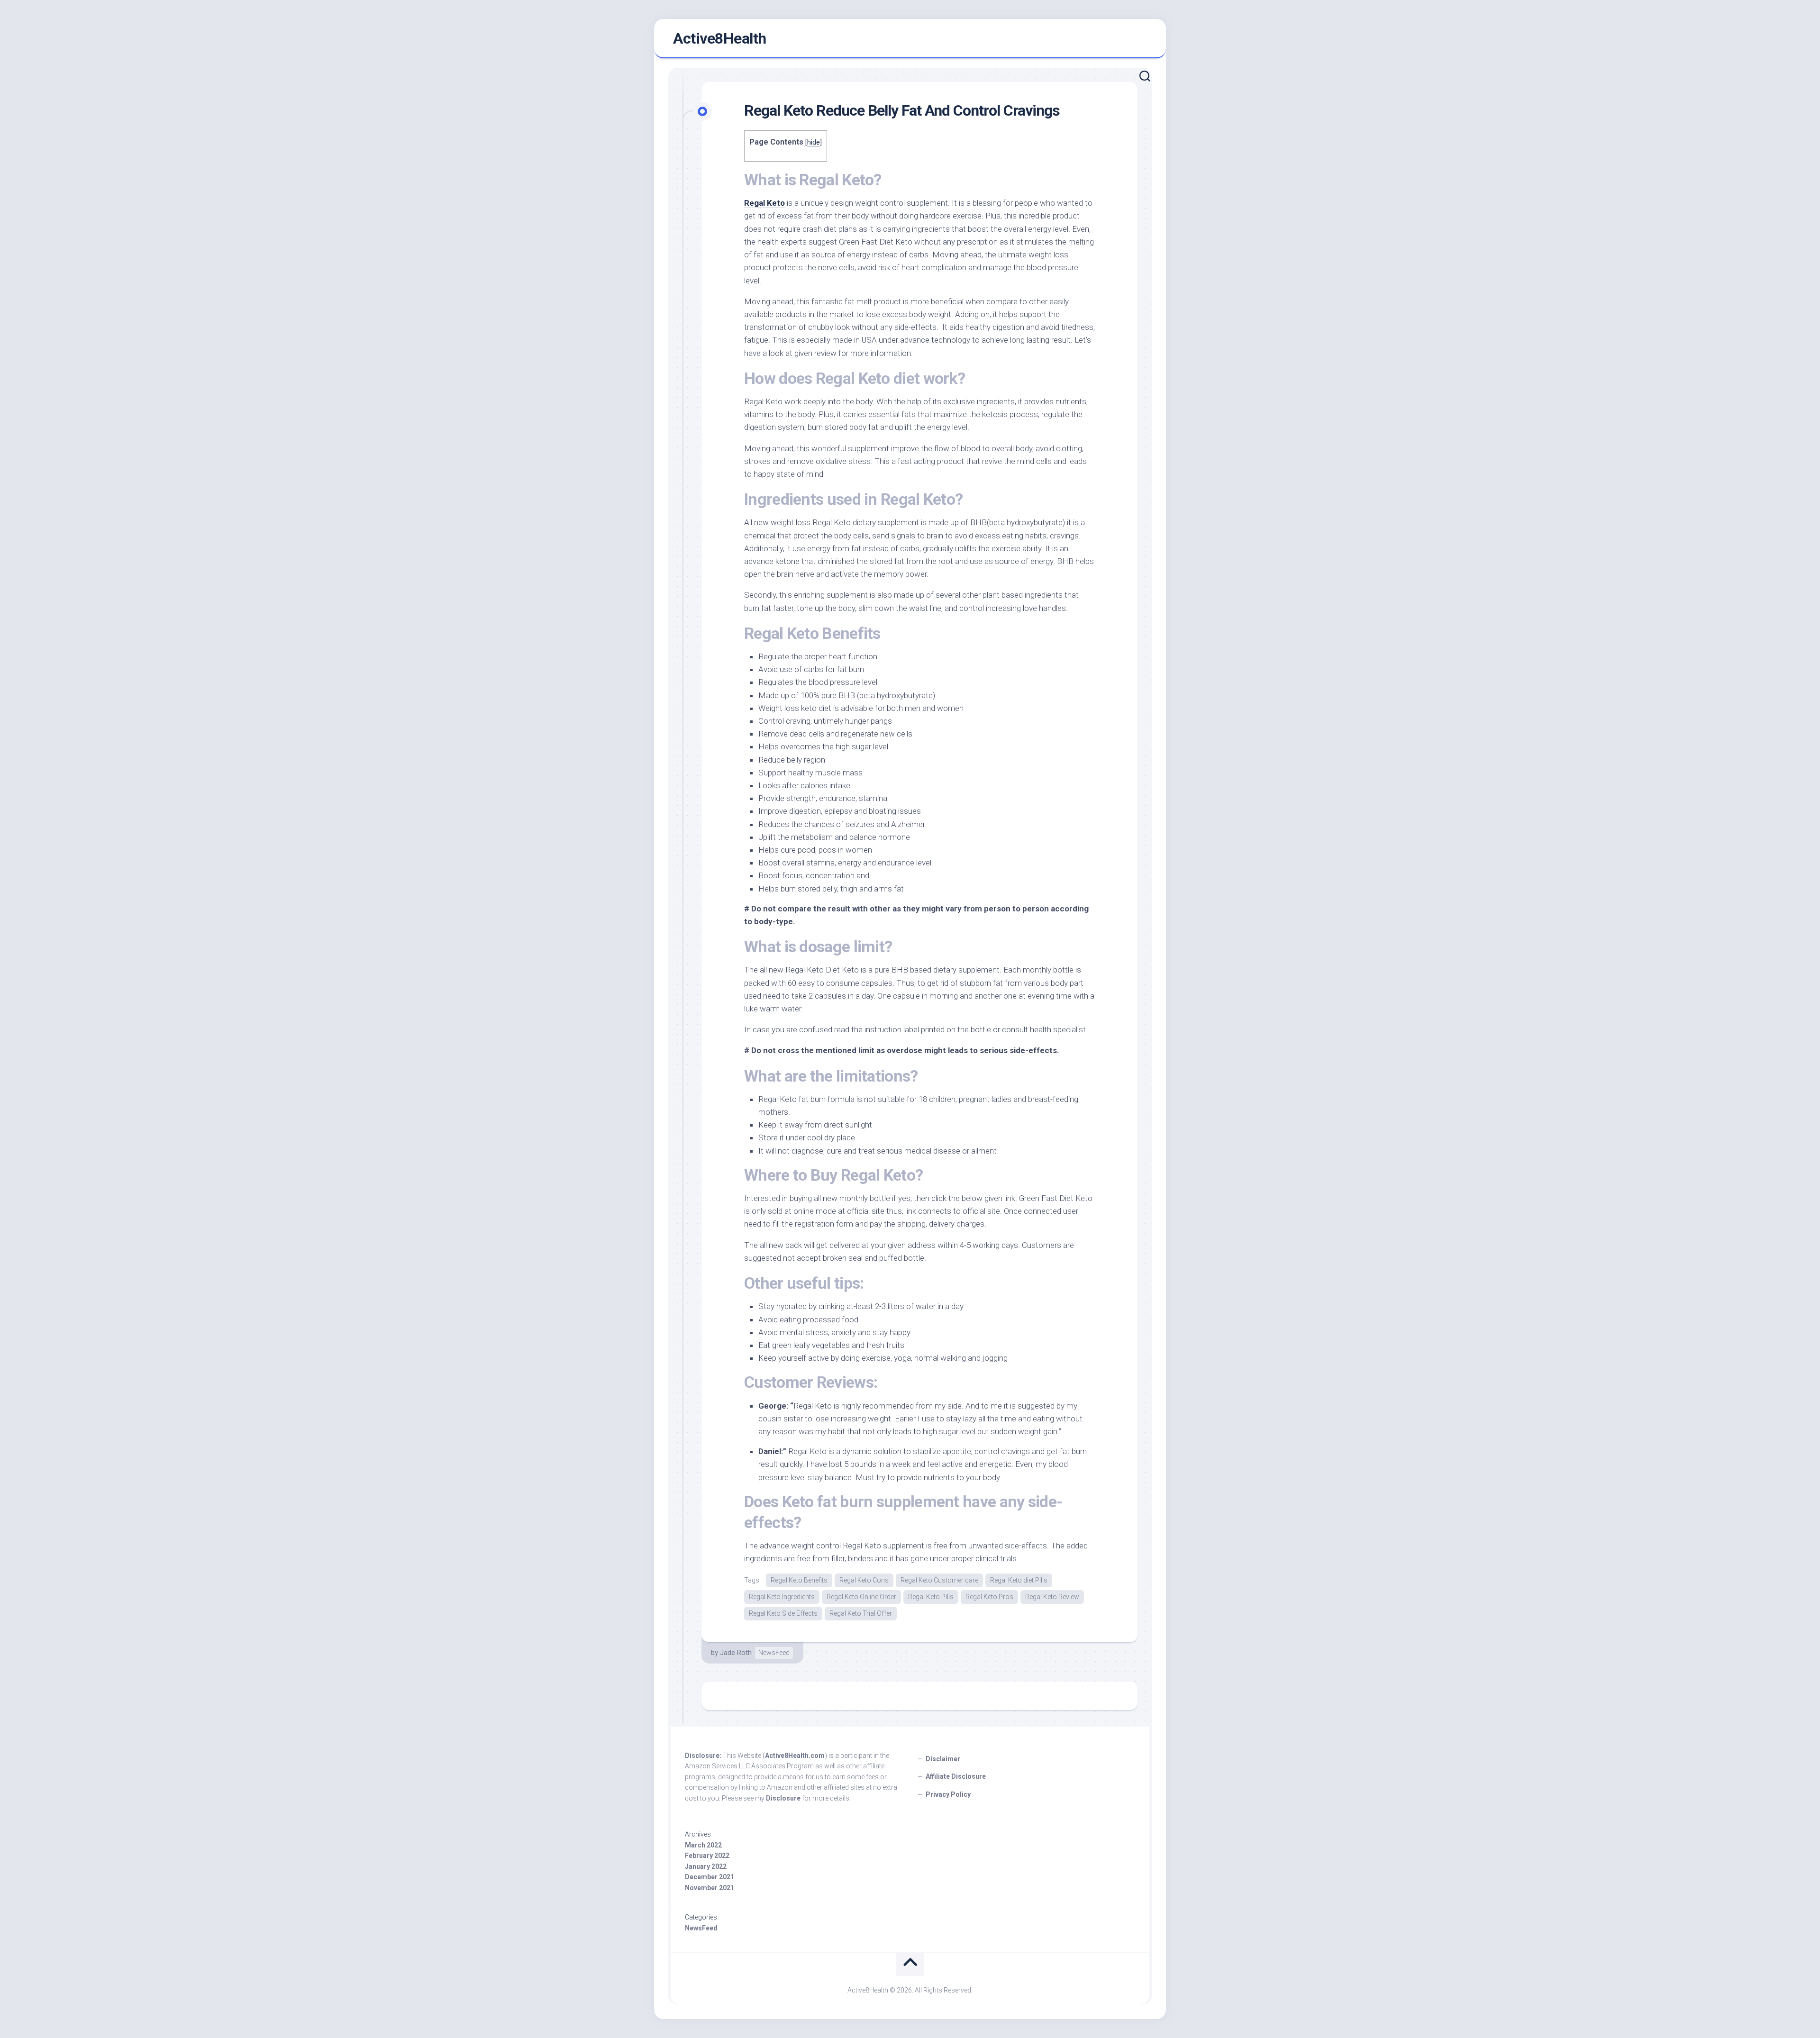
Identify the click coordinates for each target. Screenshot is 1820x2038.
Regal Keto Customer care (939, 1580)
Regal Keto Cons (864, 1580)
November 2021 (710, 1888)
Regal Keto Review (1052, 1597)
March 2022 (703, 1845)
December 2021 (710, 1877)
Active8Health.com (795, 1756)
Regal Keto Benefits (799, 1580)
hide (814, 142)
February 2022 (707, 1856)
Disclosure (783, 1798)
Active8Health (720, 38)
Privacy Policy (948, 1794)
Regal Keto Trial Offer (861, 1613)
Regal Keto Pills (931, 1597)
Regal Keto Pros (989, 1597)
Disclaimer (943, 1759)
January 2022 (706, 1866)
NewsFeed (774, 1653)
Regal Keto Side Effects (783, 1613)
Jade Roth (736, 1653)
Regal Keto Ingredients (782, 1597)
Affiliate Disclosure (956, 1776)
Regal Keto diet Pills (1019, 1580)
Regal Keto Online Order (861, 1597)
